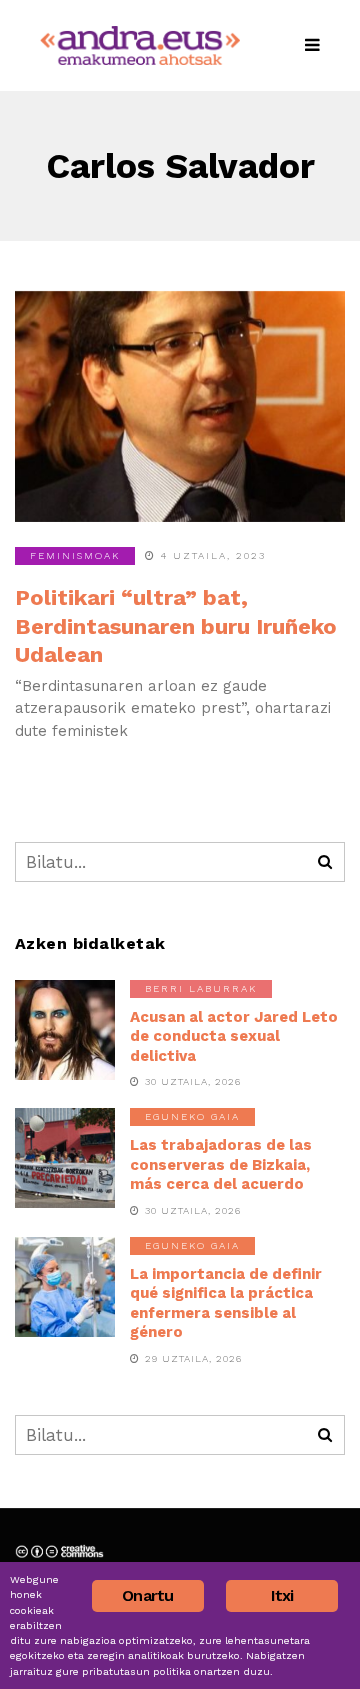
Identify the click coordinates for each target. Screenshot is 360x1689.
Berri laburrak (201, 988)
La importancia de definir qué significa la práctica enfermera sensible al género (226, 1303)
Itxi (282, 1595)
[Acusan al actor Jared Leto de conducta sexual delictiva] (65, 1030)
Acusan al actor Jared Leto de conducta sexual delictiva (234, 1036)
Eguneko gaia (192, 1116)
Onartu (147, 1595)
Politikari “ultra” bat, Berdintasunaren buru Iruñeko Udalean (176, 626)
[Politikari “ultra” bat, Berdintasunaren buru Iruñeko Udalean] (180, 406)
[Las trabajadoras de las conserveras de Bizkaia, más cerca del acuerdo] (65, 1158)
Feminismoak (75, 555)
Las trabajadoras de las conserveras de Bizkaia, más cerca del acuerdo (221, 1164)
